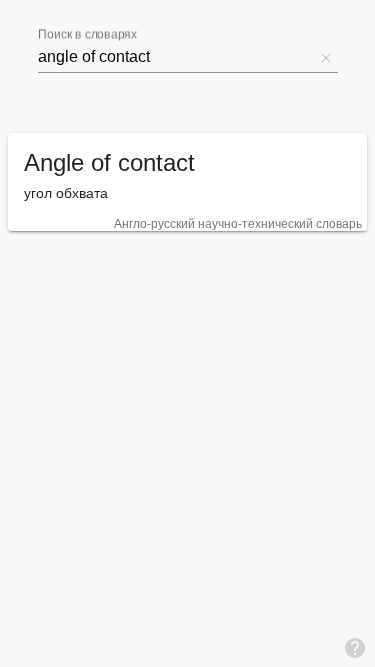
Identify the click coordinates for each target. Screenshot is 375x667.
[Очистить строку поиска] (326, 57)
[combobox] (176, 57)
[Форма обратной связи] (355, 647)
